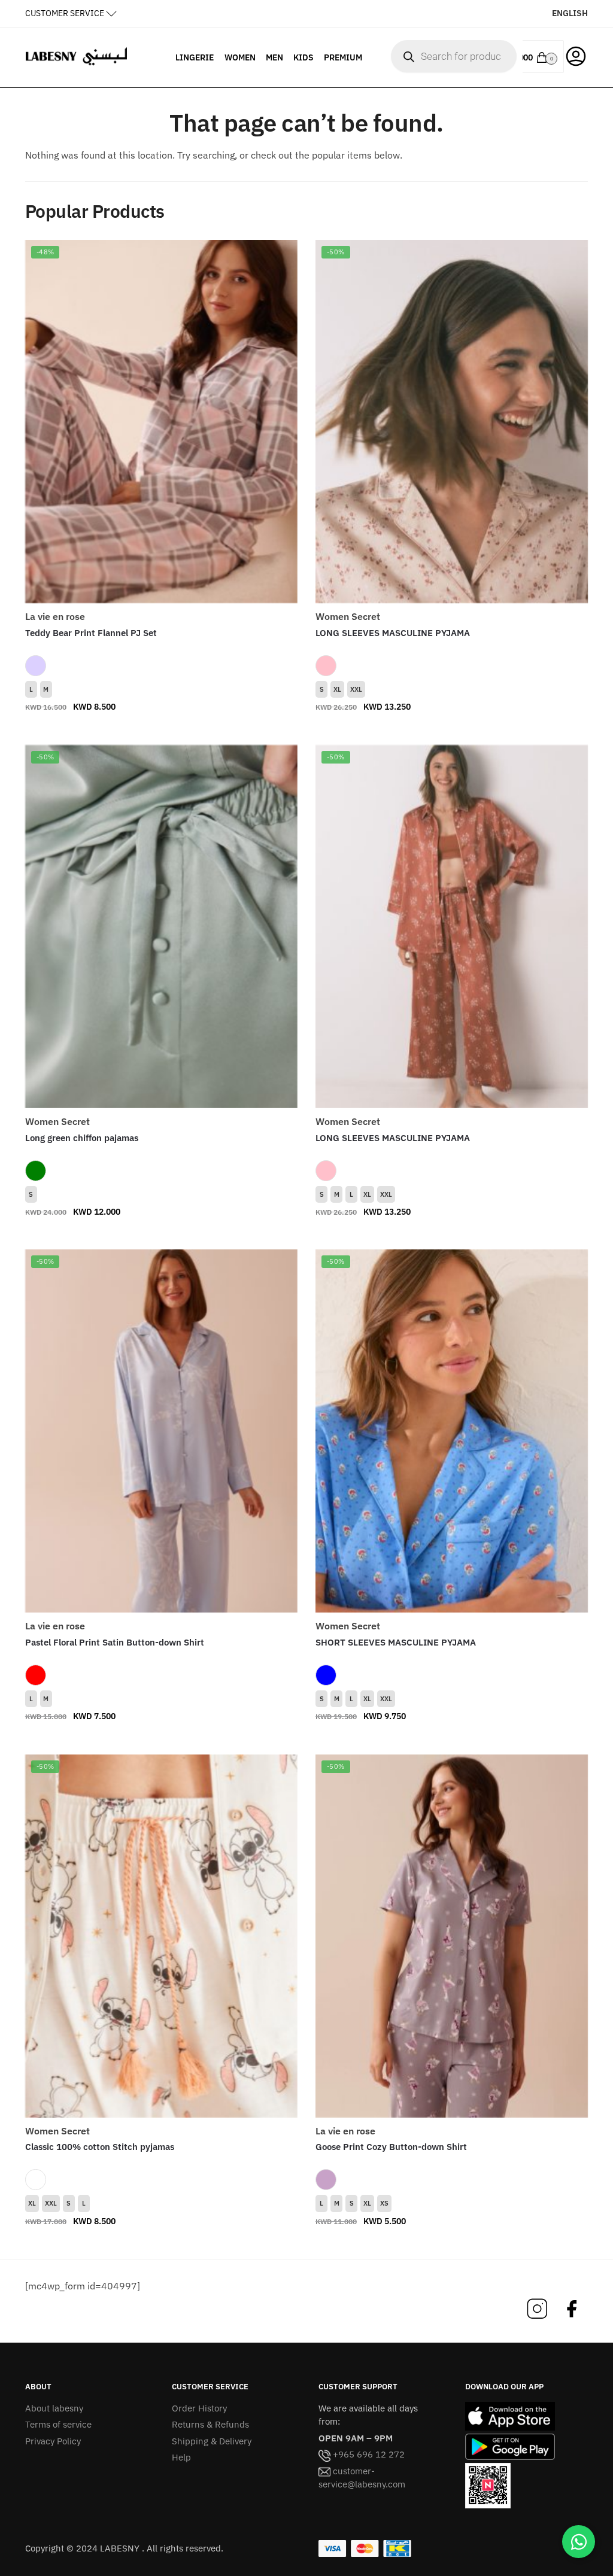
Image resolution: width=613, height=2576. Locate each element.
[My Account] (576, 55)
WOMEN (240, 57)
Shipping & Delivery (212, 2441)
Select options (161, 731)
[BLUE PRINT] (326, 1675)
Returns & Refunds (210, 2424)
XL (337, 689)
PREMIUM (343, 57)
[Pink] (326, 666)
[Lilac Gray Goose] (326, 2180)
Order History (199, 2408)
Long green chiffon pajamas (82, 1138)
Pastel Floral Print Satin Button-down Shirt (115, 1642)
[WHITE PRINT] (36, 2180)
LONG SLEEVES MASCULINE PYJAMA (393, 633)
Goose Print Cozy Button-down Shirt (391, 2147)
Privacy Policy (53, 2441)
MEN (274, 57)
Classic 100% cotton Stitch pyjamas (100, 2147)
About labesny (54, 2408)
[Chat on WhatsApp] (579, 2542)
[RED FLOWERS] (36, 1675)
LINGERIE (195, 57)
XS (384, 2203)
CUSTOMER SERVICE (65, 13)
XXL (356, 689)
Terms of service (58, 2424)
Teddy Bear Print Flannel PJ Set (91, 633)
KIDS (304, 57)
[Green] (36, 1171)
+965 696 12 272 (368, 2454)
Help (181, 2457)
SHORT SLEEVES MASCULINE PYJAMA (396, 1642)
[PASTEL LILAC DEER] (36, 666)
